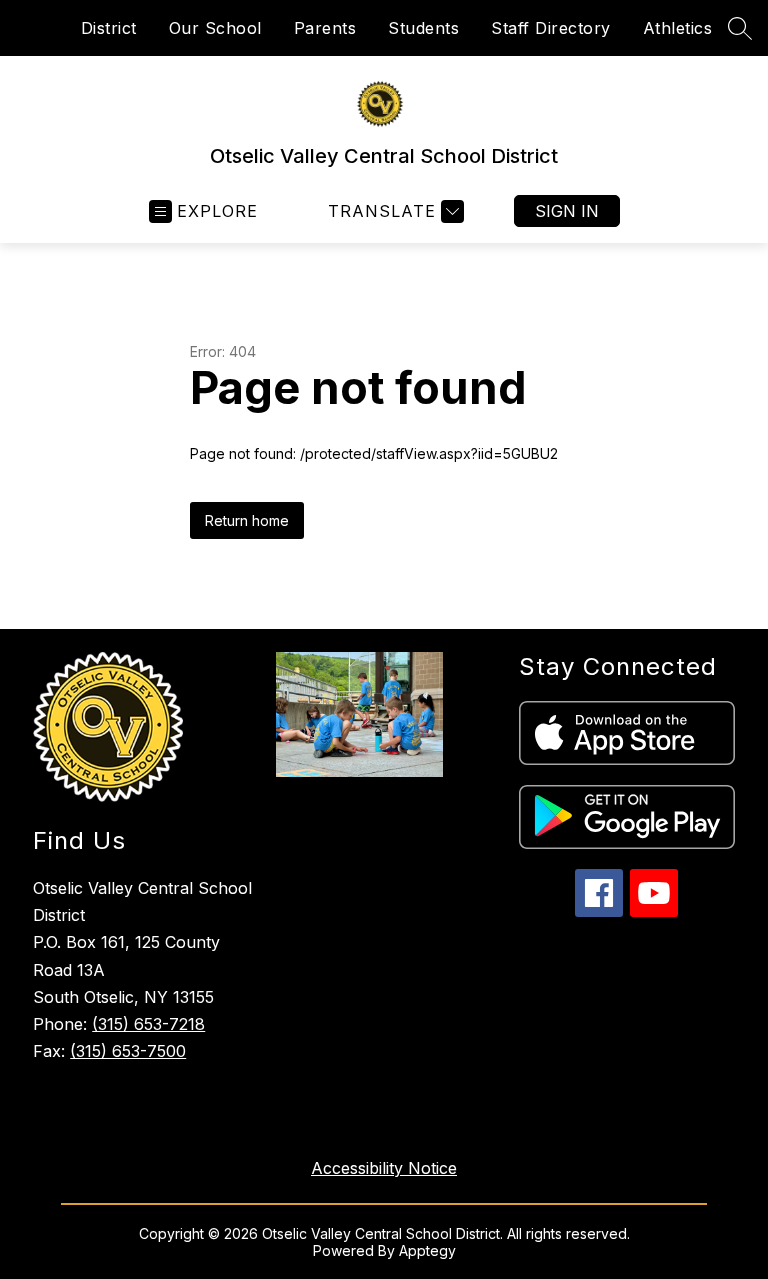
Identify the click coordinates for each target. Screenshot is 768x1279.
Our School (215, 28)
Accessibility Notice (384, 1168)
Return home (247, 520)
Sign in (567, 211)
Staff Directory (551, 28)
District (109, 28)
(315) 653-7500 (128, 1051)
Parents (325, 28)
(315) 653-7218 (148, 1024)
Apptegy (427, 1250)
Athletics (678, 28)
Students (423, 28)
